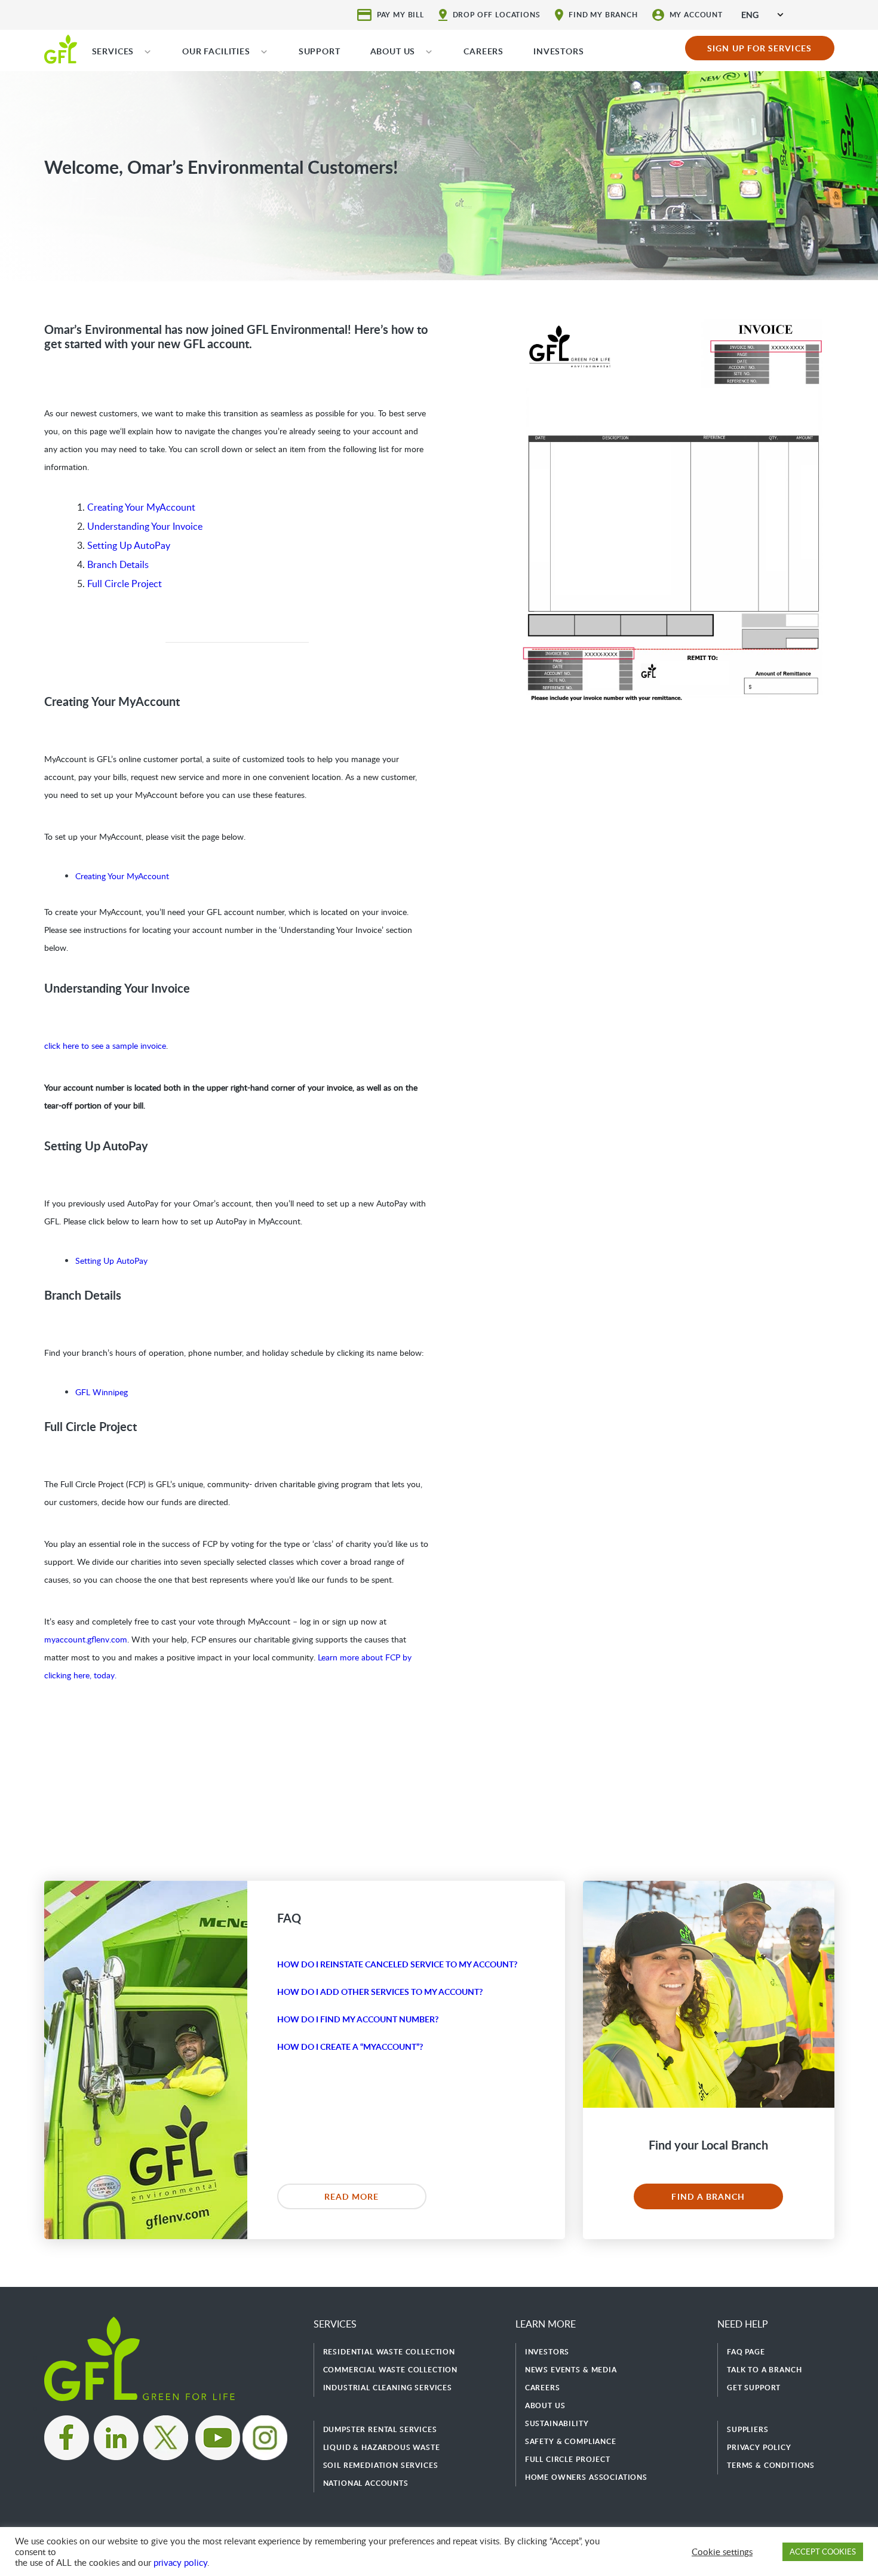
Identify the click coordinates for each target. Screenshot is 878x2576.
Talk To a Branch (764, 2370)
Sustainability (557, 2423)
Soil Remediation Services (381, 2465)
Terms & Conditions (771, 2465)
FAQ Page (746, 2352)
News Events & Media (571, 2370)
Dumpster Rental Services (380, 2429)
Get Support (754, 2388)
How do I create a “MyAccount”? (350, 2047)
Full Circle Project (125, 584)
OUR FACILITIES (216, 51)
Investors (547, 2352)
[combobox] (762, 15)
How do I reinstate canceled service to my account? (397, 1964)
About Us (545, 2405)
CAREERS (483, 51)
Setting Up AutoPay (129, 545)
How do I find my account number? (358, 2019)
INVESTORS (559, 51)
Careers (543, 2388)
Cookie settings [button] (722, 2552)
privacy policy (180, 2562)
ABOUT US (393, 51)
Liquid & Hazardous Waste (382, 2447)
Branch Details (118, 564)
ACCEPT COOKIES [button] (823, 2552)
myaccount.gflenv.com (86, 1639)
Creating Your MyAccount (141, 507)
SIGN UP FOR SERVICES (759, 48)
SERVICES (113, 51)
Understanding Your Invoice (145, 526)
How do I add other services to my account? (380, 1992)
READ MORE (352, 2196)
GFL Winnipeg (102, 1392)
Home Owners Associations (586, 2477)
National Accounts (366, 2483)
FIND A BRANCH (708, 2196)
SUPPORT (320, 51)
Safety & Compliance (571, 2441)
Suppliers (748, 2429)
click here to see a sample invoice (105, 1046)
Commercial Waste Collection (391, 2370)
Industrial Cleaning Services (388, 2388)
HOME (61, 48)
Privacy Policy (759, 2447)
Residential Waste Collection (389, 2352)
